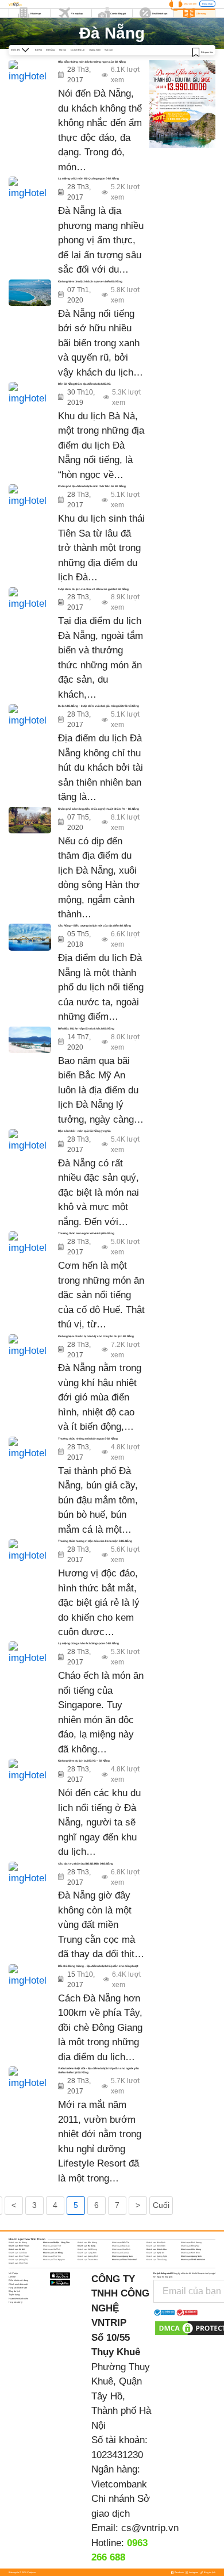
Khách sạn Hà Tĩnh (52, 2249)
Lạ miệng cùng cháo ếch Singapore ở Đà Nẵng (88, 1643)
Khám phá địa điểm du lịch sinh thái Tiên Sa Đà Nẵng (92, 486)
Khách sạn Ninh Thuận (19, 2256)
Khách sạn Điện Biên (156, 2246)
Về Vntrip (13, 2273)
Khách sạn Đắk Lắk (121, 2246)
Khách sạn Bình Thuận (19, 2246)
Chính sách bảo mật (18, 2284)
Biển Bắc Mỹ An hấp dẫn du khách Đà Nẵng (86, 1029)
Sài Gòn (109, 50)
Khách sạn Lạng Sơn (87, 2253)
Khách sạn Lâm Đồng (53, 2253)
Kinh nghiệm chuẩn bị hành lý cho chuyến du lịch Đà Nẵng (96, 1336)
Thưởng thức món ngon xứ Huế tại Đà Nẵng (86, 1233)
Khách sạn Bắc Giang (87, 2242)
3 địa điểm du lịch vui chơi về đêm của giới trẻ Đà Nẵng (93, 589)
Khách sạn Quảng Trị (18, 2260)
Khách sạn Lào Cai (121, 2253)
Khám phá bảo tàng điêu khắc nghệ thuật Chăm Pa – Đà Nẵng (99, 809)
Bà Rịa (38, 50)
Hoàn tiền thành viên (18, 2299)
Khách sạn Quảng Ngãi (157, 2256)
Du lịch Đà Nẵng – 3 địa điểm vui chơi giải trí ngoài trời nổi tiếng (99, 706)
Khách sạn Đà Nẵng (86, 2246)
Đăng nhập (207, 4)
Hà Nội (63, 50)
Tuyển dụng (14, 2294)
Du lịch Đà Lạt (78, 50)
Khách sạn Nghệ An (155, 2253)
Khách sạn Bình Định (156, 2242)
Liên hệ (12, 2277)
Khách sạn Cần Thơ (52, 2246)
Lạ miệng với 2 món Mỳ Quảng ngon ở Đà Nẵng (88, 179)
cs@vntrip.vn (150, 2528)
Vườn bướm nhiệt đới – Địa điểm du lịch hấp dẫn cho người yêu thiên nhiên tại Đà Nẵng (99, 2070)
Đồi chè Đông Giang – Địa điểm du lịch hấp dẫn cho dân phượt (98, 1966)
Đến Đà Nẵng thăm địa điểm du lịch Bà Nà (84, 384)
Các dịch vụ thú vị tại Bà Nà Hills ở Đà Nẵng (86, 1864)
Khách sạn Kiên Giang (191, 2249)
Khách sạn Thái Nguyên (54, 2260)
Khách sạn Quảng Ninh (191, 2256)
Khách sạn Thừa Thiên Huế (124, 2260)
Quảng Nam (95, 50)
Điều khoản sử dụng (18, 2280)
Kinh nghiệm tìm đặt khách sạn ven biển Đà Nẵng (90, 282)
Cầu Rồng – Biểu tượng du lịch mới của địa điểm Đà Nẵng (94, 926)
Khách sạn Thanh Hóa (88, 2260)
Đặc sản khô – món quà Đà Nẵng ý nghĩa (84, 1131)
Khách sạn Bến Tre (121, 2242)
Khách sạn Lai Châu (18, 2253)
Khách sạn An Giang (18, 2242)
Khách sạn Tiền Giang (157, 2260)
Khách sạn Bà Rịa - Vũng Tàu (56, 2242)
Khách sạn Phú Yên (52, 2256)
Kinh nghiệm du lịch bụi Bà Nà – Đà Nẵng (84, 1761)
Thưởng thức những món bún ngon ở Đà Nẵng (88, 1439)
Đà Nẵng (50, 50)
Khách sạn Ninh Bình (190, 2253)
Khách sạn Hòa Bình (121, 2249)
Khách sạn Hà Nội (17, 2249)
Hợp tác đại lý (16, 2302)
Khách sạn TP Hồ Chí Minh (193, 2260)
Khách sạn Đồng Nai (190, 2246)
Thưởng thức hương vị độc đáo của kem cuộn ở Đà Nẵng (95, 1541)
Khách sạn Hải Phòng (87, 2249)
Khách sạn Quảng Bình (88, 2256)
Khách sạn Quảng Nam (122, 2256)
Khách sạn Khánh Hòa (157, 2249)
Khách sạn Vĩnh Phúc (18, 2263)
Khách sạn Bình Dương (191, 2242)
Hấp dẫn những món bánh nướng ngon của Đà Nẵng (92, 62)
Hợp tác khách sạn (18, 2288)
